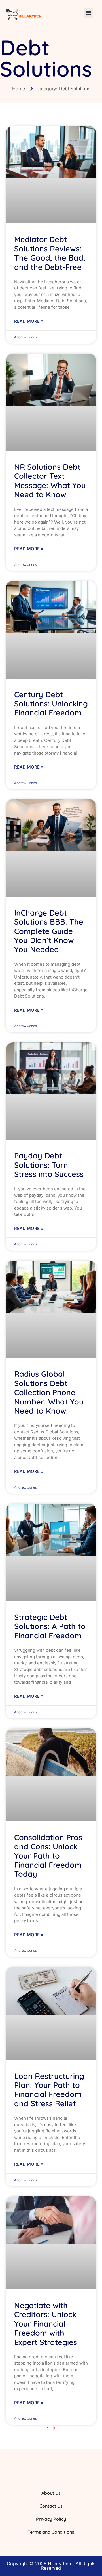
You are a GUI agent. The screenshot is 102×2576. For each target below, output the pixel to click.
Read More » (29, 321)
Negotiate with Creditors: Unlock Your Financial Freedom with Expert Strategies (46, 2324)
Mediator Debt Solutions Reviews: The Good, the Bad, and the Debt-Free (50, 253)
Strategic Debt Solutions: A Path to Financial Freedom (50, 1626)
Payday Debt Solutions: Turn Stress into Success (49, 1165)
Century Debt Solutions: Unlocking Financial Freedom (51, 704)
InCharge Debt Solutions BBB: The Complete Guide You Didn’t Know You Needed (49, 931)
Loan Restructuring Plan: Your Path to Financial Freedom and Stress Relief (49, 2090)
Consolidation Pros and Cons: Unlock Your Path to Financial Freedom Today (48, 1856)
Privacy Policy (51, 2519)
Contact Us (51, 2506)
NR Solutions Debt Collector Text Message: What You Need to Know (50, 481)
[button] (88, 13)
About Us (51, 2493)
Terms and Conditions (51, 2532)
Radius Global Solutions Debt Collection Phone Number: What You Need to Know (49, 1392)
